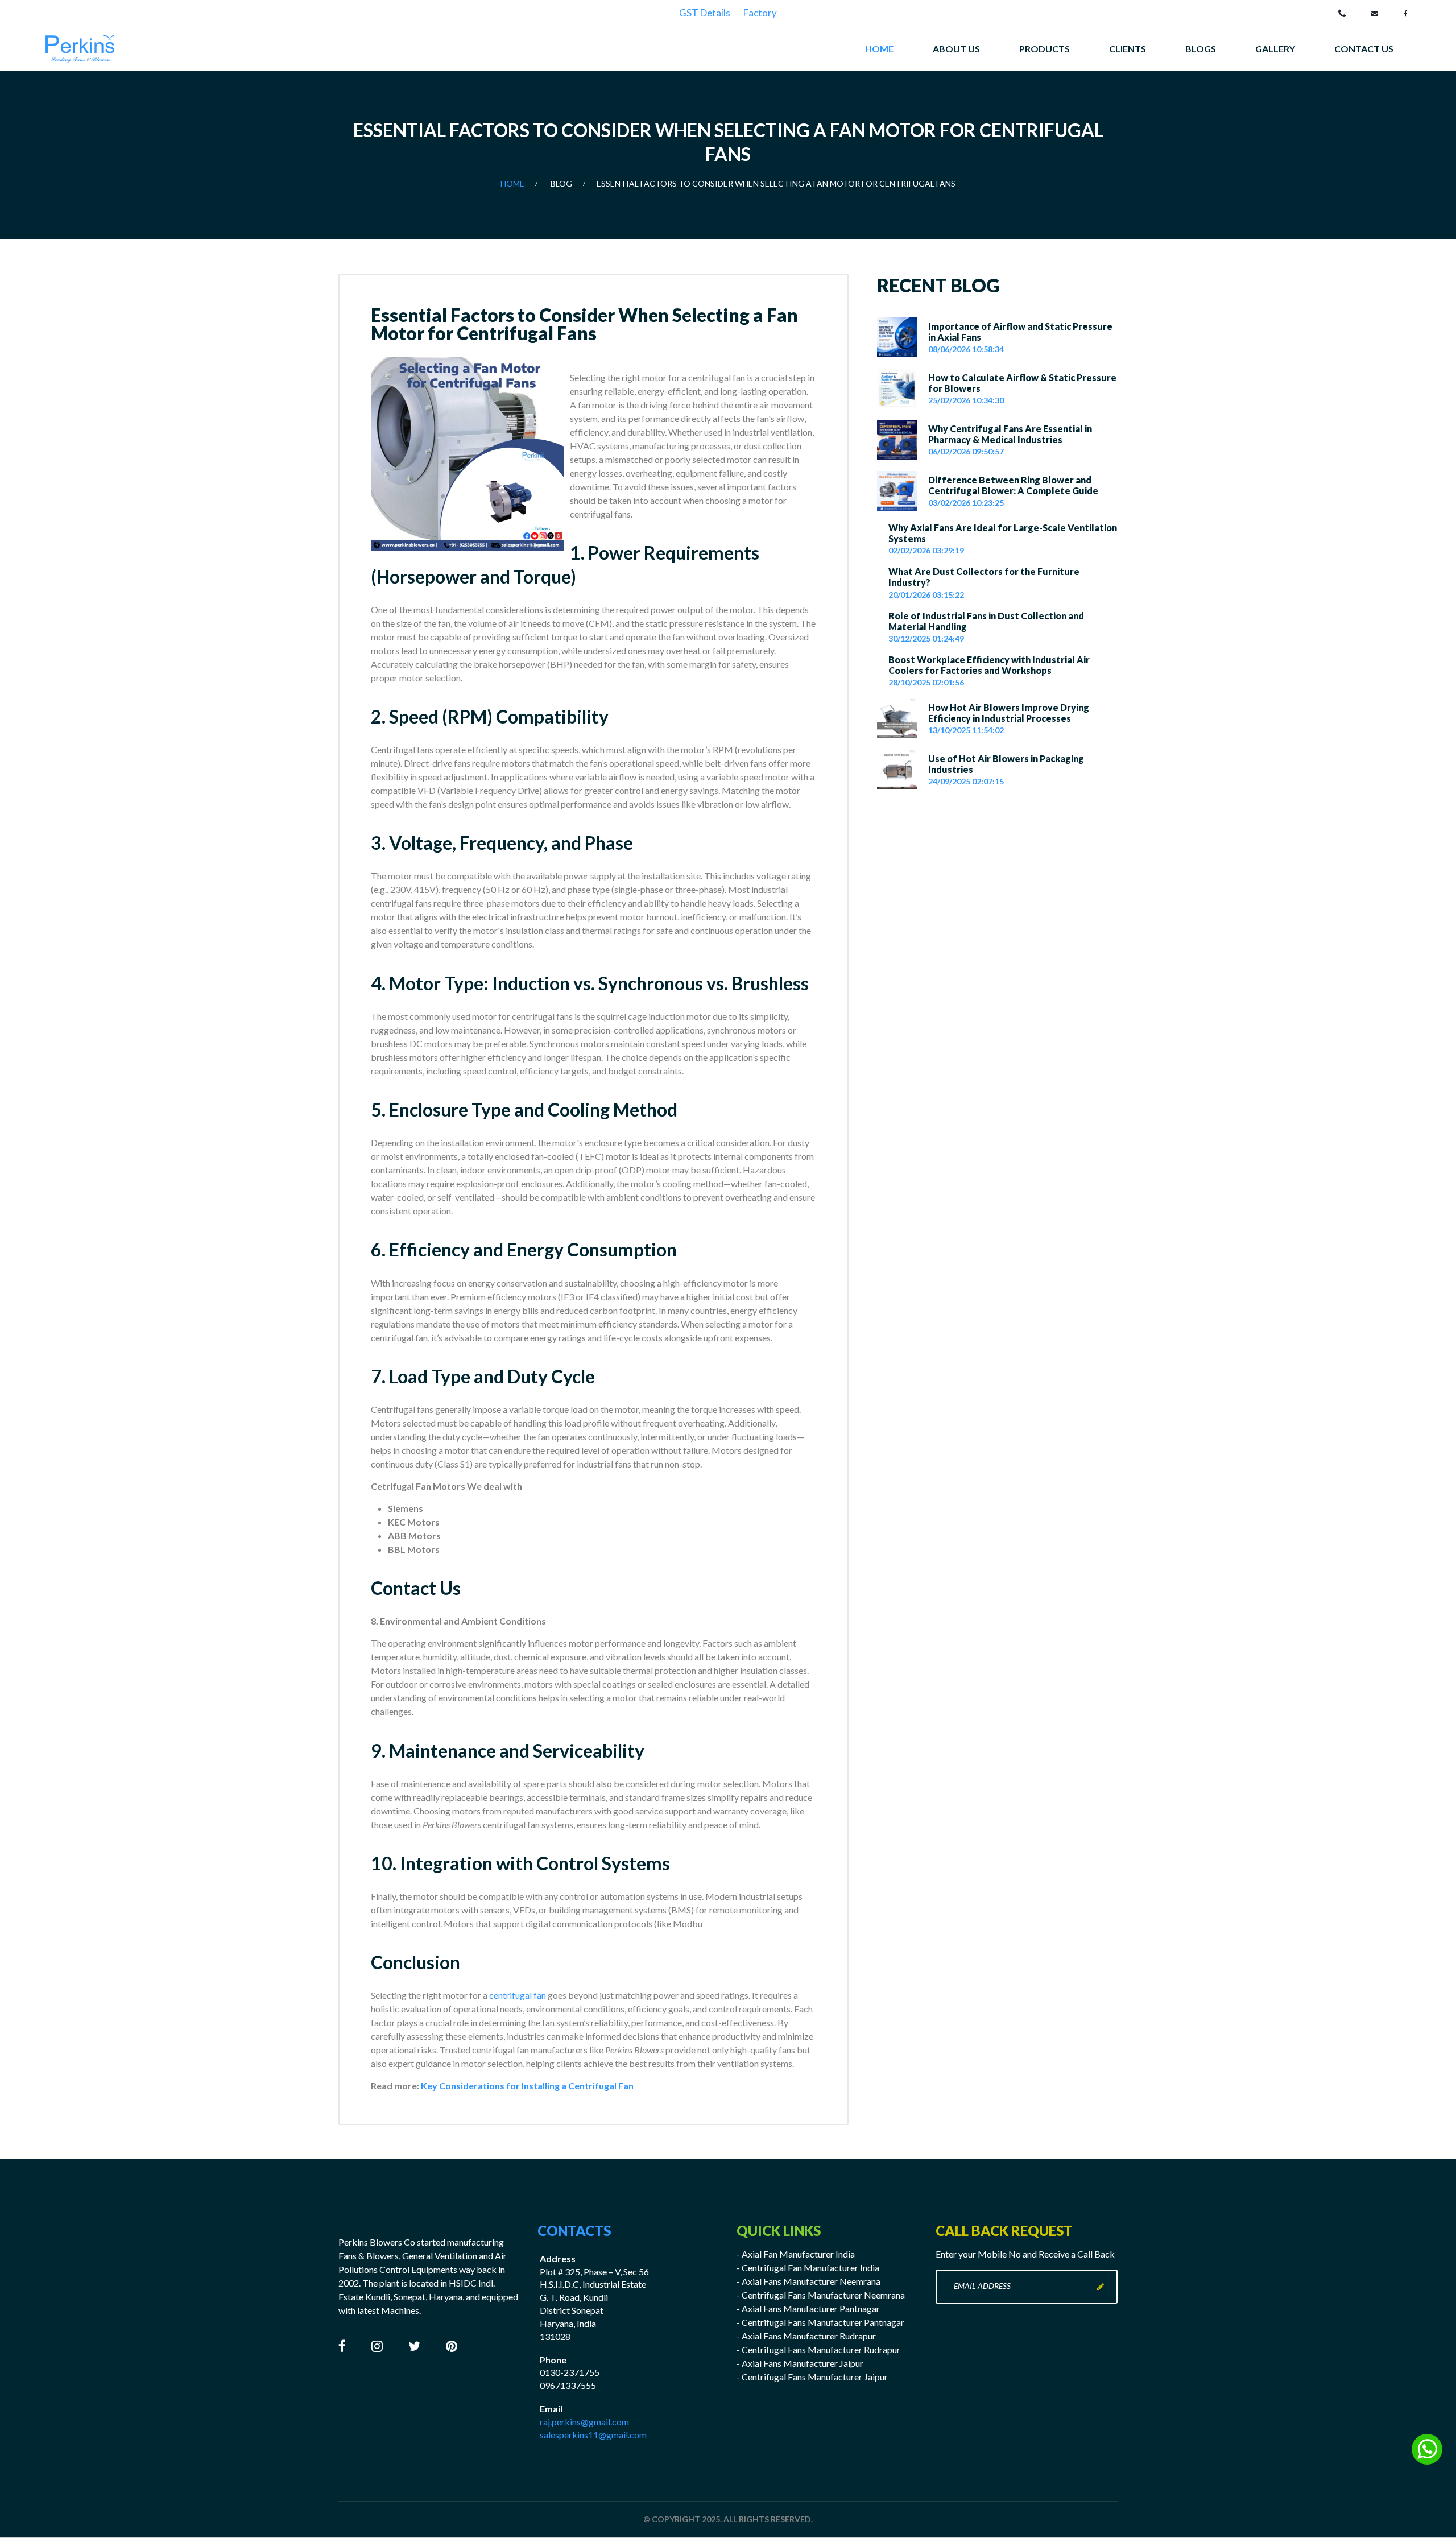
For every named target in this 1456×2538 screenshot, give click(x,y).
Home (879, 49)
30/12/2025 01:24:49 (926, 638)
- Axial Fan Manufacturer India (796, 2254)
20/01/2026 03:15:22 (926, 595)
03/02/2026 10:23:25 (966, 503)
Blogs (1201, 49)
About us (956, 49)
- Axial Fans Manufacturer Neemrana (808, 2281)
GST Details (705, 13)
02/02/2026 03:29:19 (926, 550)
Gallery (1275, 49)
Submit (1101, 2287)
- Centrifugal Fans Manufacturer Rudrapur (818, 2349)
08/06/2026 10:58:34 (966, 349)
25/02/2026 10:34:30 (966, 400)
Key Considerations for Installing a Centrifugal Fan (527, 2086)
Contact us (1364, 49)
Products (1045, 49)
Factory (760, 13)
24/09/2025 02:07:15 (966, 781)
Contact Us (416, 1588)
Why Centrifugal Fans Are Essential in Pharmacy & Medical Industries (1010, 434)
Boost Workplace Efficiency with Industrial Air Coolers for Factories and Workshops (989, 665)
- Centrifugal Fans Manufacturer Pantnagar (820, 2322)
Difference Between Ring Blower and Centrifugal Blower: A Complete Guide (1013, 485)
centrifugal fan (518, 1995)
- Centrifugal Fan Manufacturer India (808, 2268)
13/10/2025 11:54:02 (966, 730)
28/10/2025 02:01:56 (926, 682)
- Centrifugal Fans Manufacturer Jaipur (812, 2377)
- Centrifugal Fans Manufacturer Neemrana (821, 2295)
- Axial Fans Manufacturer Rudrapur (806, 2336)
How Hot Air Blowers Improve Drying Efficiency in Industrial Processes (1009, 713)
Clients (1128, 49)
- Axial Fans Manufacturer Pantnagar (808, 2308)
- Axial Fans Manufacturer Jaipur (800, 2363)
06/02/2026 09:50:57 (966, 451)
